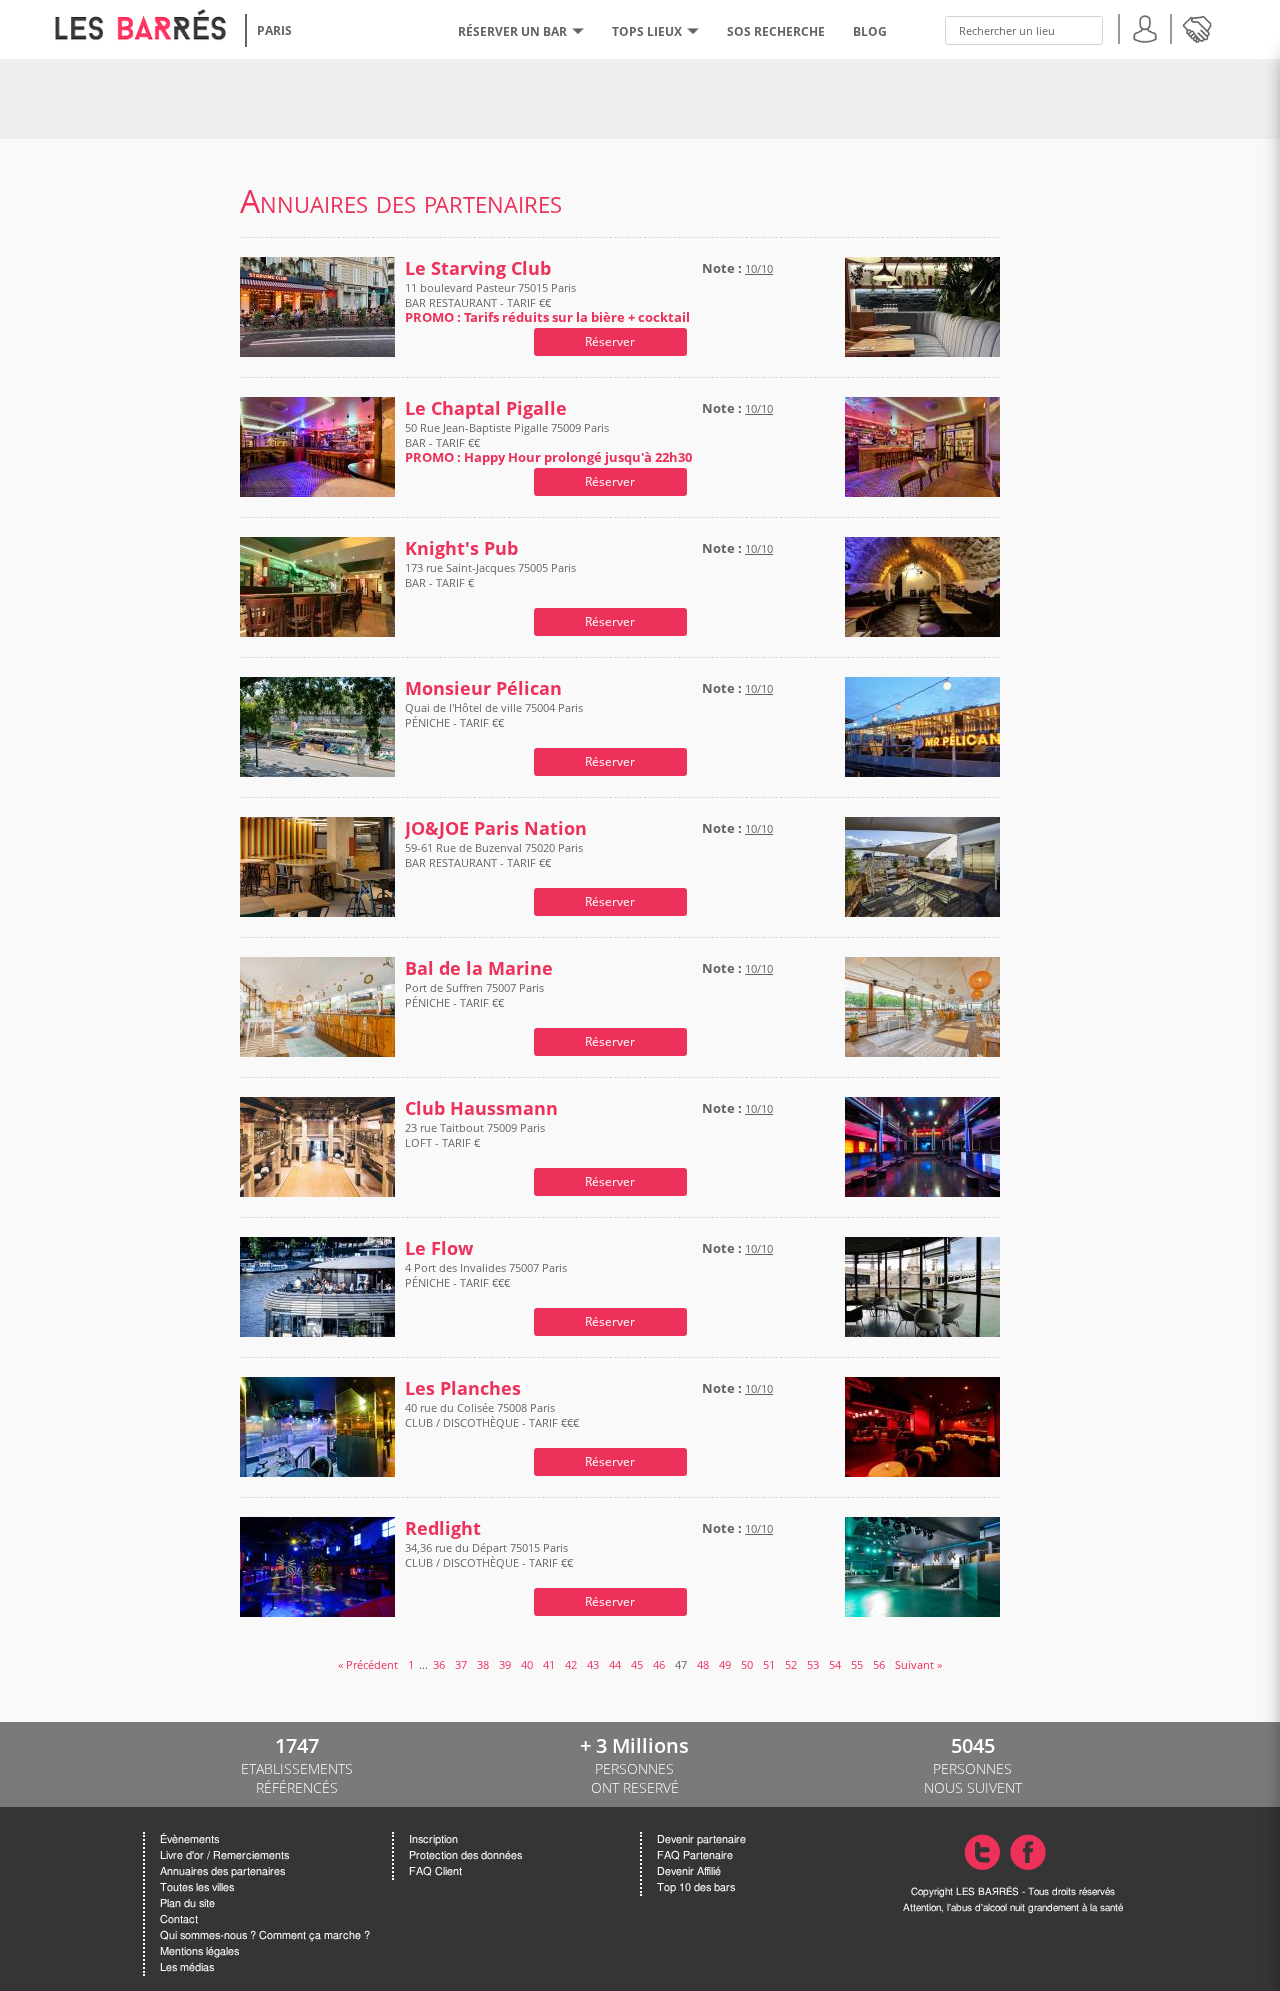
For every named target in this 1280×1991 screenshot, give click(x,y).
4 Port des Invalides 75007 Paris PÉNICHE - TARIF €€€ (486, 1275)
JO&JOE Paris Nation (496, 828)
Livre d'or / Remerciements (224, 1855)
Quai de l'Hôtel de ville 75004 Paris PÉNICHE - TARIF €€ (494, 715)
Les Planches (463, 1388)
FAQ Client (435, 1871)
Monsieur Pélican (483, 688)
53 (813, 1664)
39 (505, 1664)
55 (857, 1664)
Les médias (187, 1967)
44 (615, 1664)
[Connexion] (1145, 26)
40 (527, 1664)
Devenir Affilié (689, 1871)
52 (791, 1664)
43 (593, 1664)
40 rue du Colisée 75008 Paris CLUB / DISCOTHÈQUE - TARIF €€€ (492, 1415)
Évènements (189, 1839)
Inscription (433, 1839)
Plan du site (187, 1903)
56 (879, 1664)
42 (571, 1664)
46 (659, 1664)
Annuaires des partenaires (222, 1871)
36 (439, 1664)
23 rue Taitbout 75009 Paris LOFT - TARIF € (475, 1135)
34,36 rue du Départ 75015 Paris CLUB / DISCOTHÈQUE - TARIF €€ (489, 1555)
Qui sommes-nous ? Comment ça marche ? (265, 1935)
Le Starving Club (478, 268)
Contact (179, 1919)
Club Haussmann (481, 1108)
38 (483, 1664)
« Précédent (368, 1664)
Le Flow (439, 1248)
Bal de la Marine (479, 968)
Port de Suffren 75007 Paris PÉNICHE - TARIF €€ (474, 995)
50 (747, 1664)
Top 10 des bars (696, 1887)
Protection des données (465, 1855)
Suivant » (918, 1664)
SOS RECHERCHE (776, 31)
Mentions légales (199, 1951)
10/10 (759, 268)
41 (549, 1664)
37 (461, 1664)
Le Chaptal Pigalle (486, 408)
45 (637, 1664)
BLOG (870, 31)
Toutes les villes (197, 1887)
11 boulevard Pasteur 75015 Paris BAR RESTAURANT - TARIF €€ (547, 302)
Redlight (443, 1528)
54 (835, 1664)
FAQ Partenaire (695, 1855)
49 (725, 1664)
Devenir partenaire (701, 1839)
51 (769, 1664)
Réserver (610, 341)
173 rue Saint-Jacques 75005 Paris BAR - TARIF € (490, 575)
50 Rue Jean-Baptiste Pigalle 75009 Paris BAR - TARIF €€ (548, 442)
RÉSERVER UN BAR (512, 31)
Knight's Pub (461, 548)
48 (703, 1664)
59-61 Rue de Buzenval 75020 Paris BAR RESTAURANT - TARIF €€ (494, 855)
